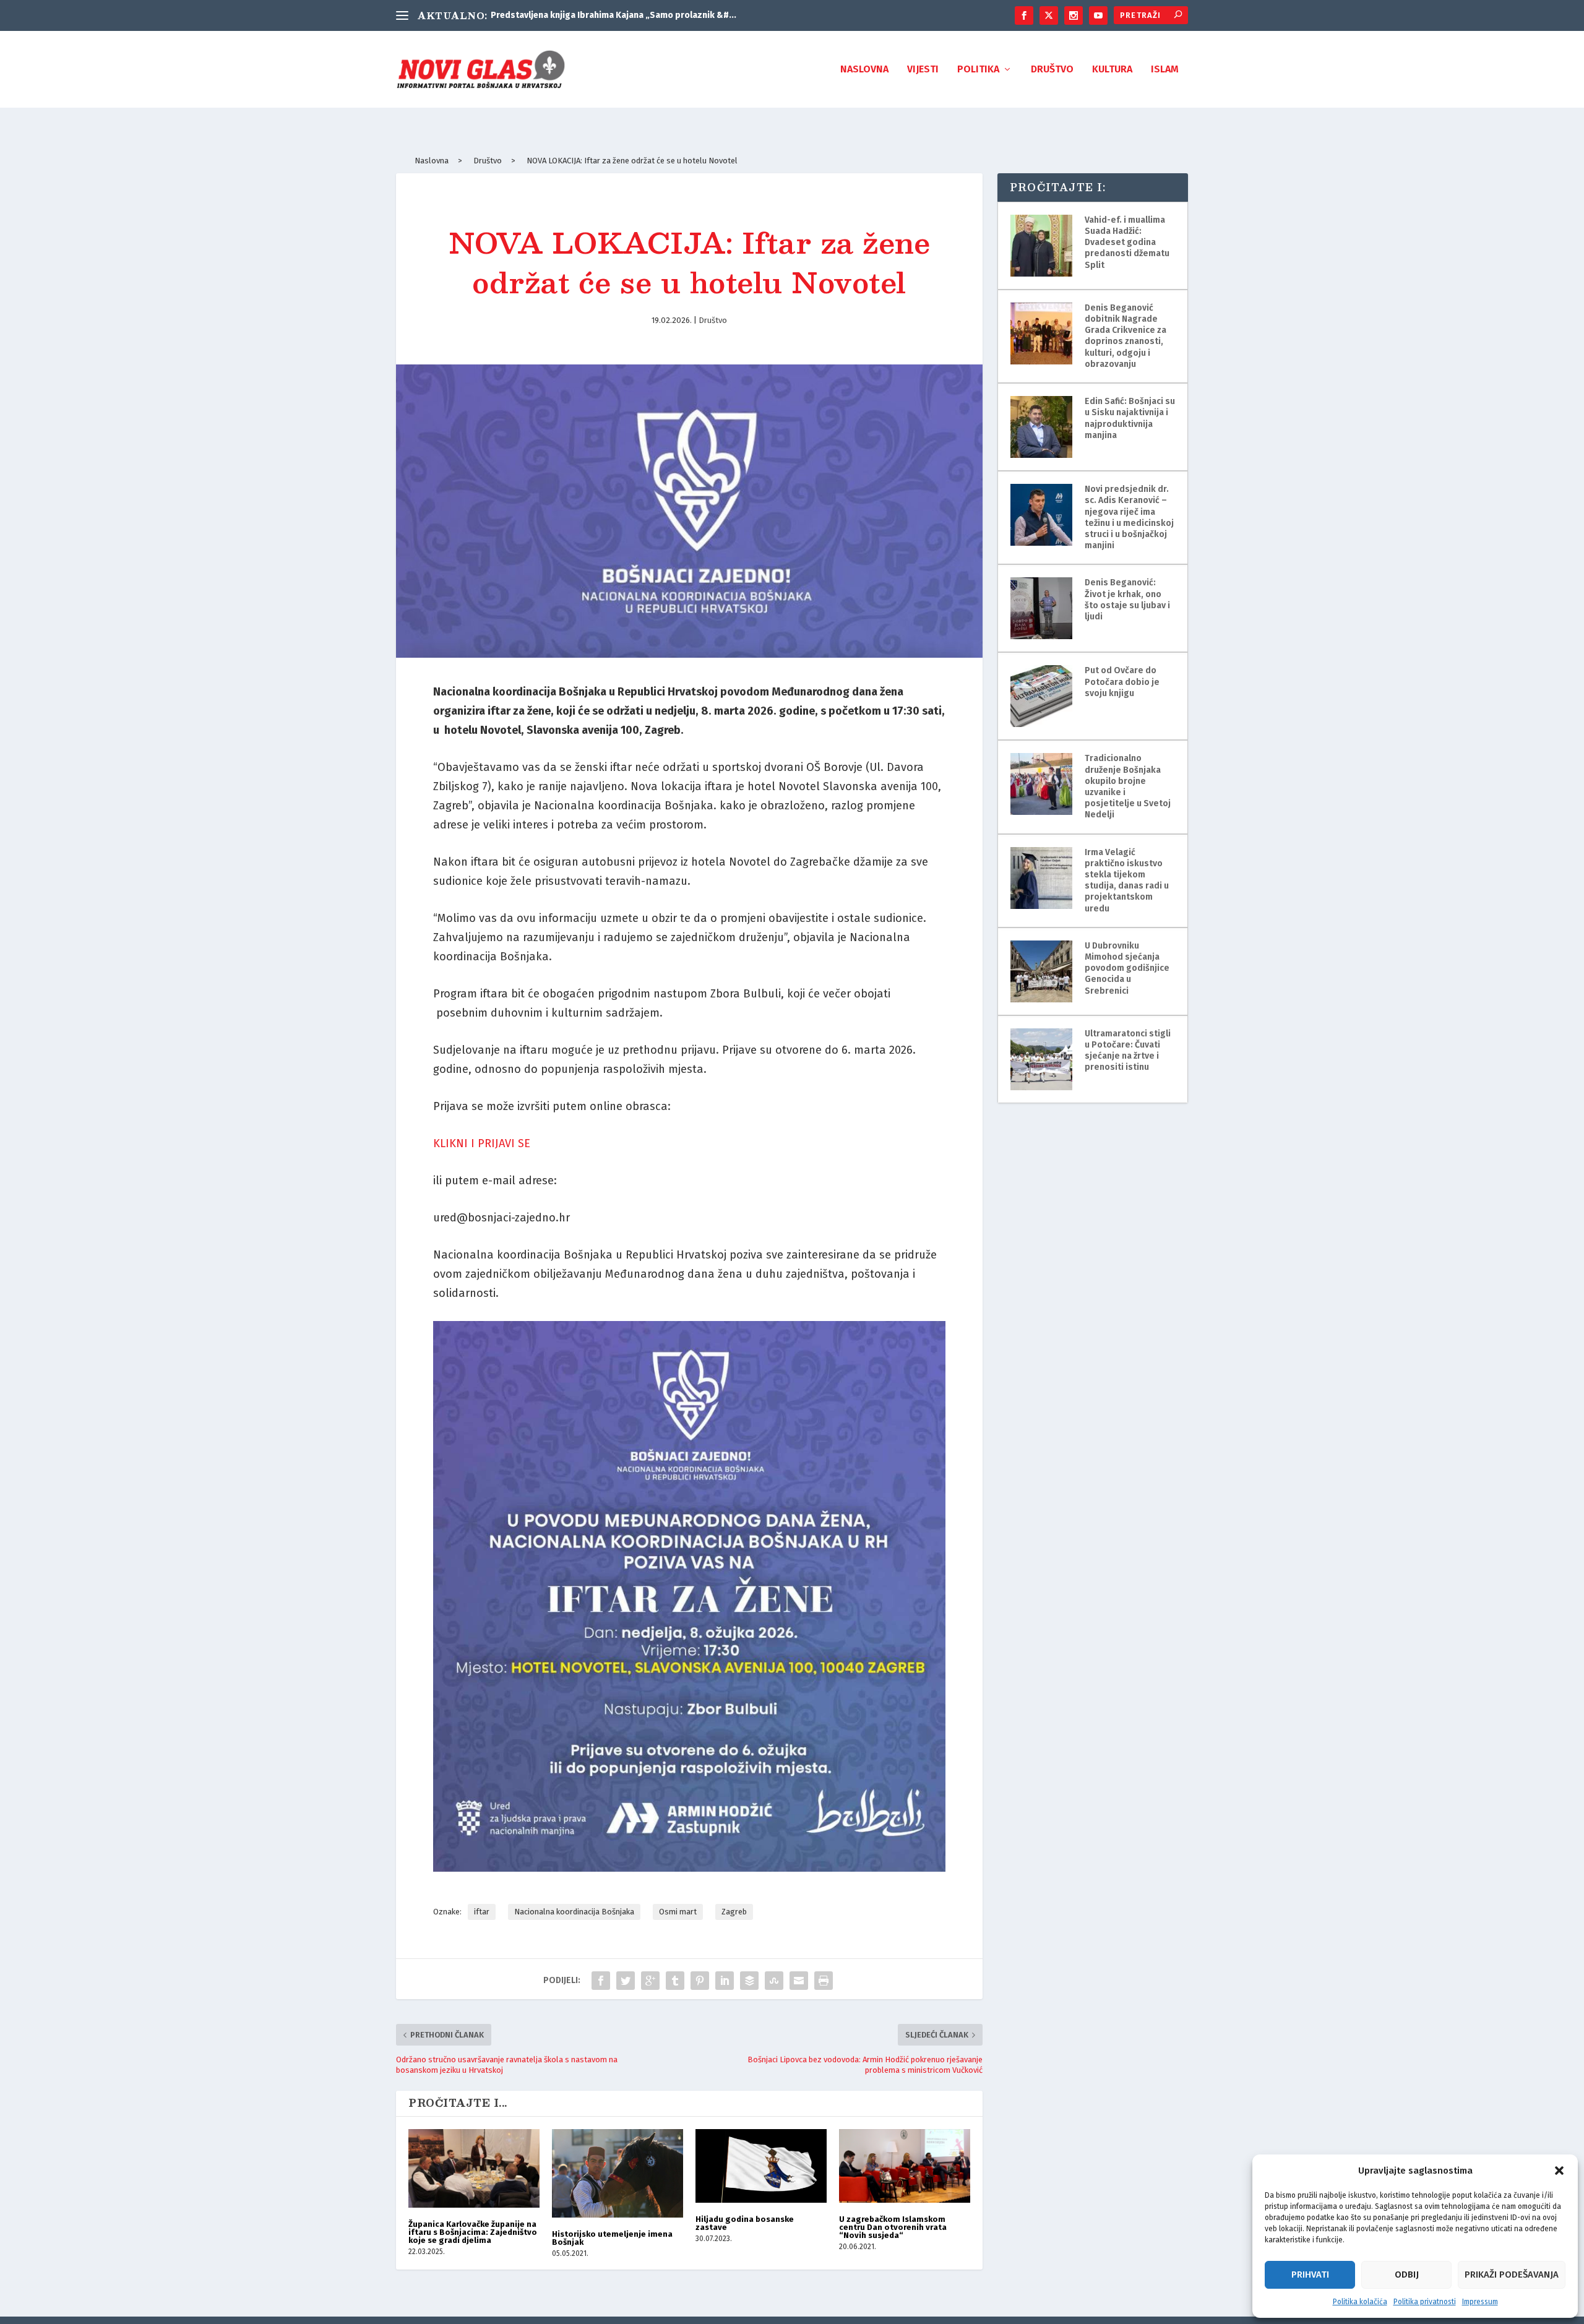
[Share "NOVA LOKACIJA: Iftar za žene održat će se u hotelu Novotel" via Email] (799, 1981)
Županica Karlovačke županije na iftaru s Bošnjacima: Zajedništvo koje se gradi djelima (473, 2232)
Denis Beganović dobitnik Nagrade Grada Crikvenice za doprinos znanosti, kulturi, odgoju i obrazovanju (1126, 336)
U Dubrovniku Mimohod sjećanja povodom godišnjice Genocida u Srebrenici (1127, 968)
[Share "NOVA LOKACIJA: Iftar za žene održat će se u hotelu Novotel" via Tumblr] (675, 1981)
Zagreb (734, 1912)
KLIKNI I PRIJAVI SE (482, 1143)
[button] (1559, 2171)
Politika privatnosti (1425, 2302)
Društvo (1052, 70)
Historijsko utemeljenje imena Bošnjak (612, 2238)
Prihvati (1310, 2275)
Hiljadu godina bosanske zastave (745, 2223)
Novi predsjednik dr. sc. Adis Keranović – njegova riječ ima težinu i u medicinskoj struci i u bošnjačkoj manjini (1129, 517)
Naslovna (864, 70)
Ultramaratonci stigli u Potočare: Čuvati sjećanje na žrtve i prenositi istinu (1128, 1051)
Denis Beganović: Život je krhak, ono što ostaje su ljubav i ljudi (1127, 600)
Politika (978, 70)
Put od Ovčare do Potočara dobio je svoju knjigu (1122, 682)
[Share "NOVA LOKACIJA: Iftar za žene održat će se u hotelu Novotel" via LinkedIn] (725, 1981)
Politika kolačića (1360, 2302)
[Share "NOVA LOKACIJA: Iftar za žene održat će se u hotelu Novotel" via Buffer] (749, 1981)
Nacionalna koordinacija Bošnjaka (574, 1912)
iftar (482, 1912)
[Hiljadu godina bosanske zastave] (761, 2166)
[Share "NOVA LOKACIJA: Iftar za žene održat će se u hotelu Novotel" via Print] (824, 1981)
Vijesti (923, 70)
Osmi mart (678, 1912)
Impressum (1480, 2302)
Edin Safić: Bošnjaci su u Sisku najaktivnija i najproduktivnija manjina (1130, 418)
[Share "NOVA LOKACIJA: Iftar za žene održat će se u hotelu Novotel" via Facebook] (601, 1981)
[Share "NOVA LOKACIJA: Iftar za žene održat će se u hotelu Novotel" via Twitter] (626, 1981)
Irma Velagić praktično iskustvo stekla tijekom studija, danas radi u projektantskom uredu (1127, 880)
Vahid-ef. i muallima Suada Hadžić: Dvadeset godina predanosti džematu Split (1127, 243)
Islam (1165, 70)
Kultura (1112, 70)
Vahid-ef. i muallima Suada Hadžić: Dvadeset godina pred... (611, 15)
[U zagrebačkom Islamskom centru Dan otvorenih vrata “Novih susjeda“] (905, 2166)
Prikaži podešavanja (1512, 2275)
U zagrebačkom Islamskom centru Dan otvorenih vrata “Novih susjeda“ (893, 2227)
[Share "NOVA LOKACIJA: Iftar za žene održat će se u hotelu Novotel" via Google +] (650, 1981)
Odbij (1407, 2275)
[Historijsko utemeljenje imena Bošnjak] (618, 2173)
